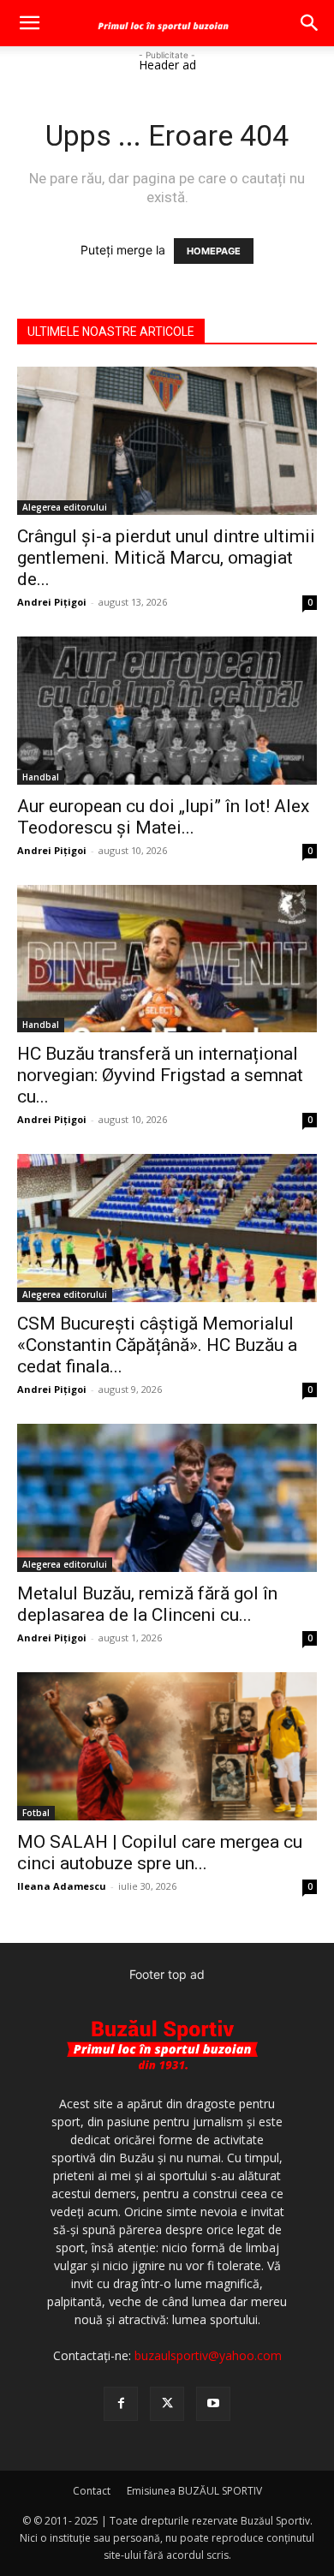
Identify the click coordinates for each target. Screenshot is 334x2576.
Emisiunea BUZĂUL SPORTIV (194, 2491)
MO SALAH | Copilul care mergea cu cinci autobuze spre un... (160, 1853)
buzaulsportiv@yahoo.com (208, 2355)
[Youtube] (213, 2404)
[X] (167, 2404)
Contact (92, 2491)
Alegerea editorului (65, 507)
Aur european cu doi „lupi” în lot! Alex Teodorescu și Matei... (163, 817)
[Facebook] (121, 2404)
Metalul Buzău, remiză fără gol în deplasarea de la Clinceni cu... (147, 1604)
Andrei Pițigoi (52, 602)
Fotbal (36, 1813)
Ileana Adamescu (62, 1886)
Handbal (41, 777)
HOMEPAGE (214, 251)
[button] (29, 23)
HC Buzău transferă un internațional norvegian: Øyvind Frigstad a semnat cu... (160, 1075)
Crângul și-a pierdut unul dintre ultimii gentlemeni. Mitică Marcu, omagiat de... (166, 558)
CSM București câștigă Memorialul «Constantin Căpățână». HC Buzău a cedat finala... (157, 1345)
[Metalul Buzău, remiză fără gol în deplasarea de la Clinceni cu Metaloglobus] (167, 1498)
